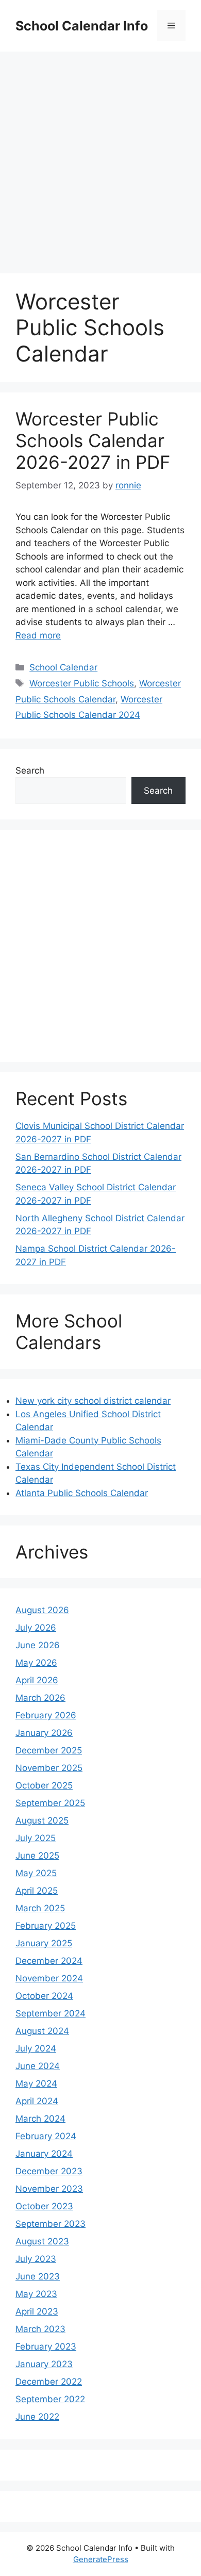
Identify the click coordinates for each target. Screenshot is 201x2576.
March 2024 (40, 2119)
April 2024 (37, 2101)
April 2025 (37, 1891)
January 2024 (44, 2154)
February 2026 (46, 1715)
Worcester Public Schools (82, 683)
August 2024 (42, 2031)
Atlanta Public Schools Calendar (82, 1493)
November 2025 (49, 1768)
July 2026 (36, 1628)
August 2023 (42, 2241)
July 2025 (36, 1838)
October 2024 (44, 1996)
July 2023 (36, 2259)
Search (30, 770)
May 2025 (36, 1873)
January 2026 (44, 1733)
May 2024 (36, 2083)
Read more (38, 635)
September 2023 (51, 2224)
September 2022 (50, 2399)
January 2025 (44, 1943)
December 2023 (49, 2171)
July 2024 (36, 2048)
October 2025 (44, 1785)
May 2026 (36, 1663)
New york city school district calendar (93, 1401)
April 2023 (37, 2311)
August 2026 (42, 1610)
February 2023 (46, 2347)
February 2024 (46, 2136)
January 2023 (44, 2364)
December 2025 (49, 1750)
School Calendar (63, 667)
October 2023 (44, 2206)
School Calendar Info (82, 26)
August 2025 (42, 1820)
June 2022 (37, 2417)
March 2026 (40, 1698)
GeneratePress (101, 2559)
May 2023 (36, 2294)
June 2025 (37, 1856)
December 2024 (49, 1961)
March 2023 (40, 2329)
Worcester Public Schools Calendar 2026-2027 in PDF (93, 440)
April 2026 (37, 1680)
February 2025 (46, 1926)
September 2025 (50, 1803)
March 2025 (40, 1908)
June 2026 (38, 1645)
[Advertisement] (100, 157)
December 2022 (49, 2382)
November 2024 (49, 1978)
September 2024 (51, 2013)
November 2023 (49, 2189)
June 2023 (38, 2276)
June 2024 (38, 2066)
